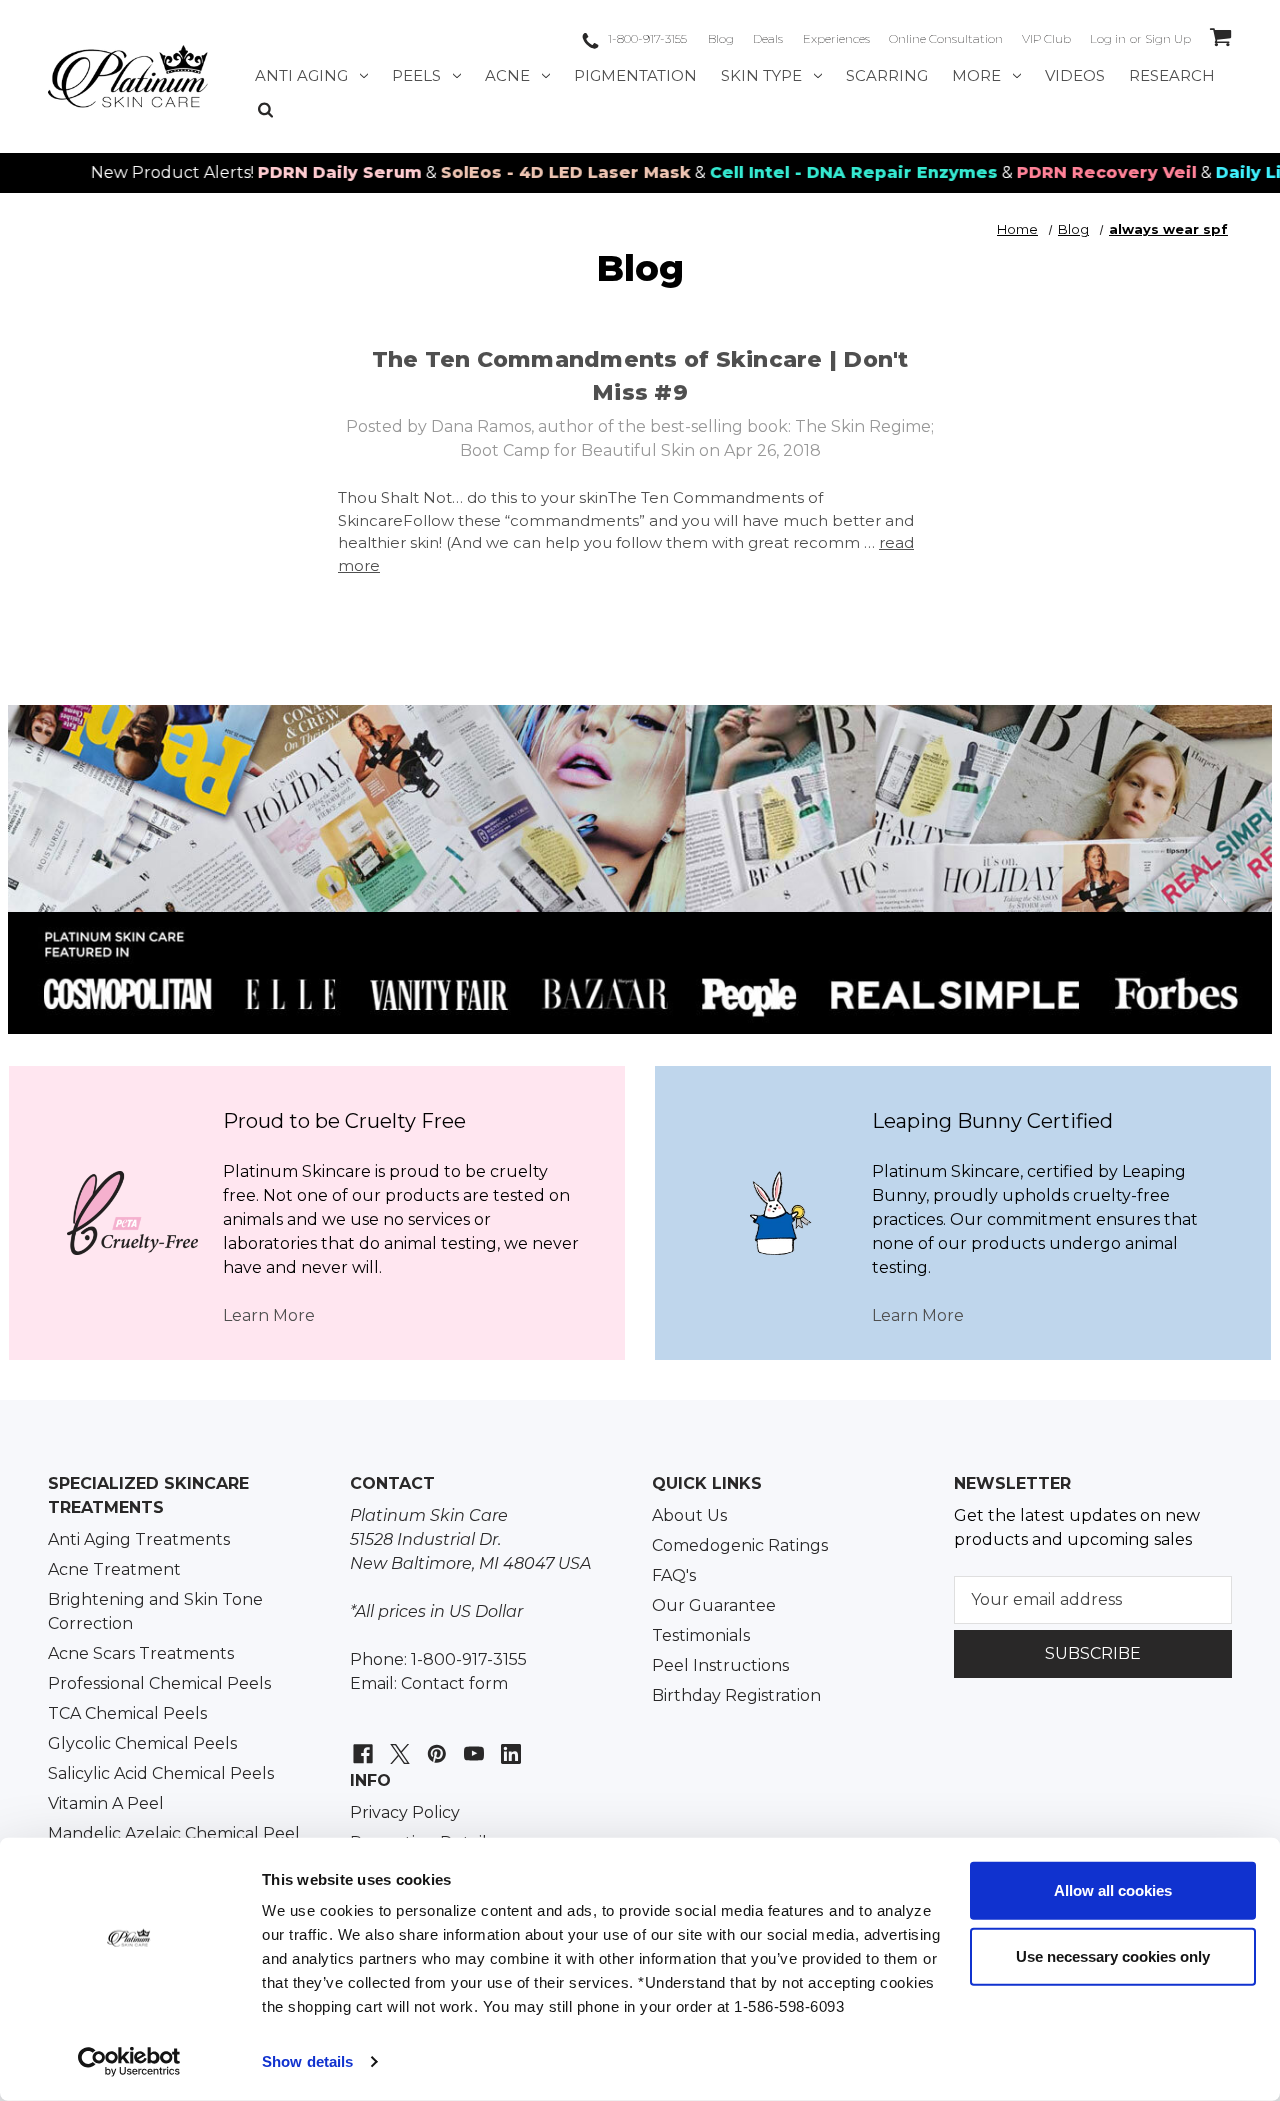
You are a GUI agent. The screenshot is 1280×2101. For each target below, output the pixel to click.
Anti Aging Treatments (139, 1539)
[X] (397, 1743)
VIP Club (1046, 38)
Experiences (836, 38)
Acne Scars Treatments (141, 1653)
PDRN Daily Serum (293, 172)
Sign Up (1168, 38)
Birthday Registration (736, 1695)
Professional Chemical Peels (159, 1683)
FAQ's (674, 1575)
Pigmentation (635, 75)
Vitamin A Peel (106, 1803)
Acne (507, 75)
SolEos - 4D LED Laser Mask (519, 172)
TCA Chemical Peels (127, 1713)
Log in (1108, 38)
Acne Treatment (114, 1569)
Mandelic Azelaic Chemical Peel (174, 1833)
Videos (1075, 75)
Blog (721, 38)
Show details (307, 2061)
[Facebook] (360, 1743)
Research (1172, 75)
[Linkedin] (508, 1743)
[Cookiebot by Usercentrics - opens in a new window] (129, 2062)
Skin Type (761, 75)
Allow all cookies (1113, 1890)
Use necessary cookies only (1113, 1955)
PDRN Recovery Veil (1060, 172)
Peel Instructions (720, 1665)
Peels (416, 75)
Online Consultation (946, 38)
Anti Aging (301, 75)
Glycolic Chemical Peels (142, 1743)
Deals (768, 38)
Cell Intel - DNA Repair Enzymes (807, 172)
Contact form (454, 1683)
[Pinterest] (434, 1743)
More (976, 75)
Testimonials (701, 1635)
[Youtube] (471, 1743)
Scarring (887, 75)
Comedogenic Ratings (740, 1545)
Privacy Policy (405, 1812)
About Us (689, 1515)
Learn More (269, 1315)
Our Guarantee (714, 1605)
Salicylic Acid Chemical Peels (161, 1773)
